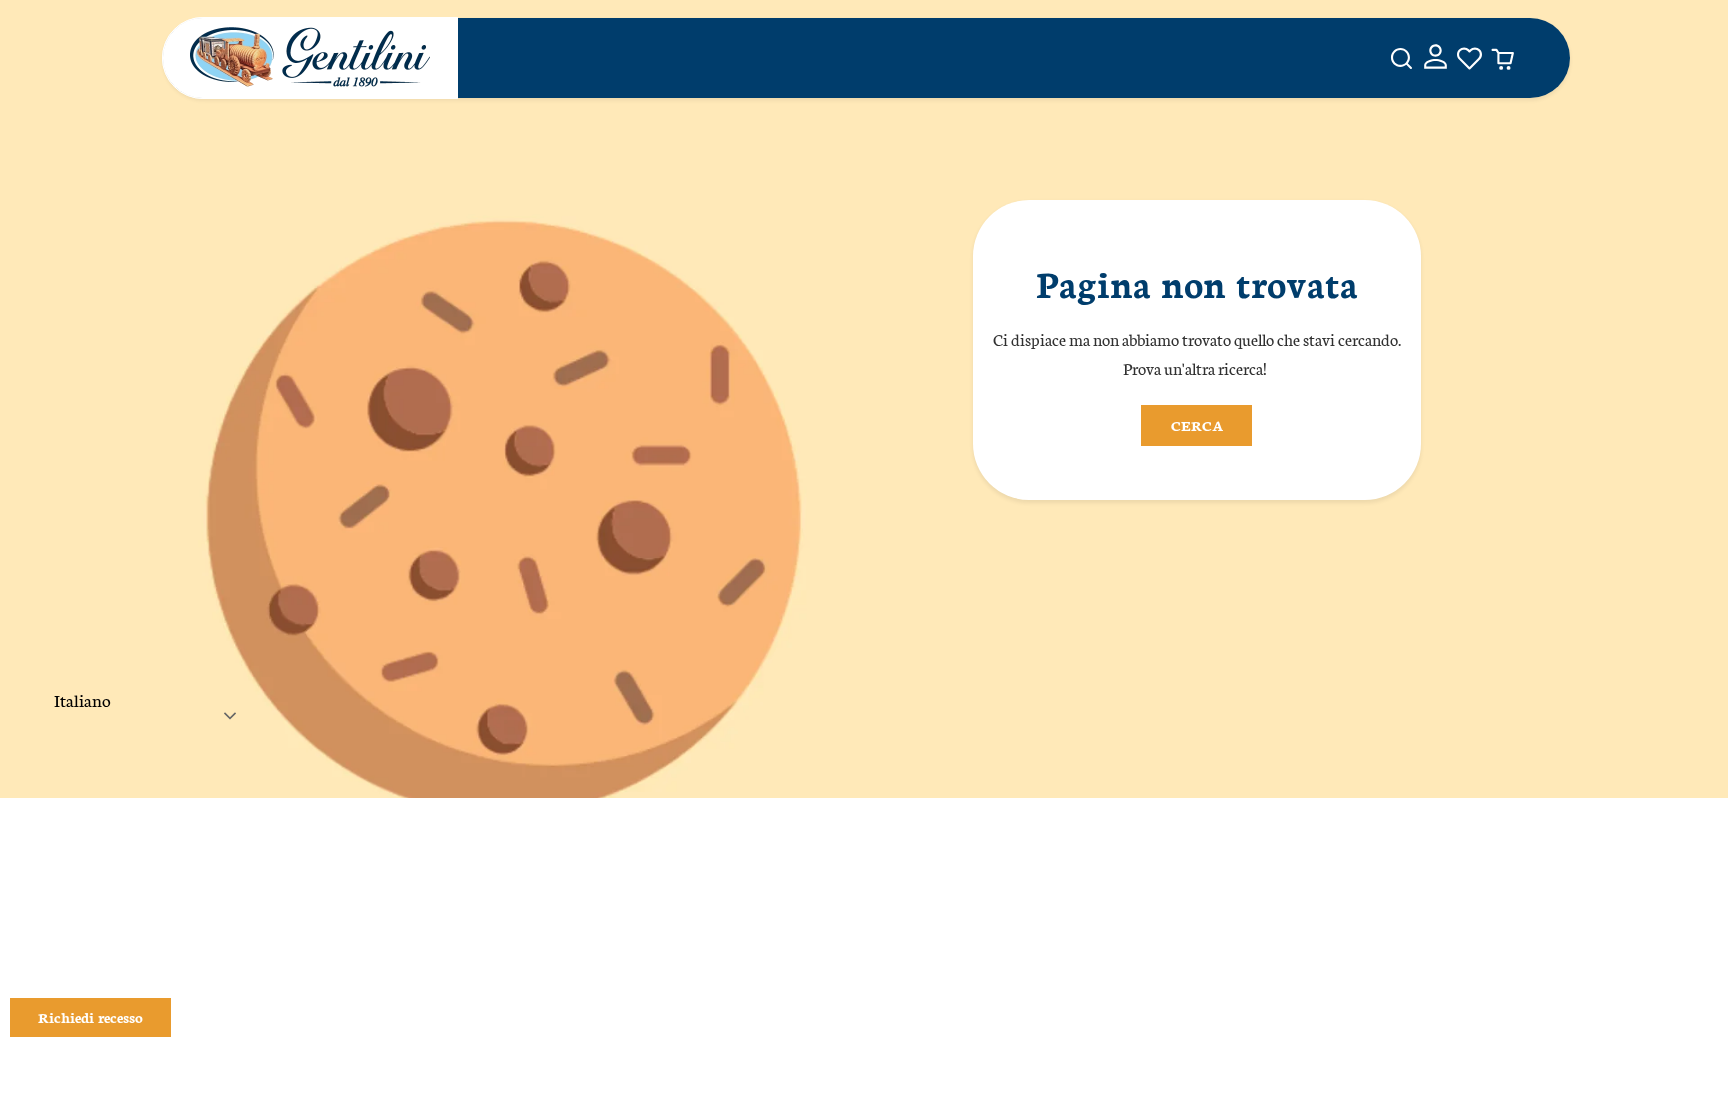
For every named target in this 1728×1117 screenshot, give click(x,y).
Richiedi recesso (90, 1017)
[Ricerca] (1401, 58)
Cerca (1197, 425)
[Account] (1435, 58)
